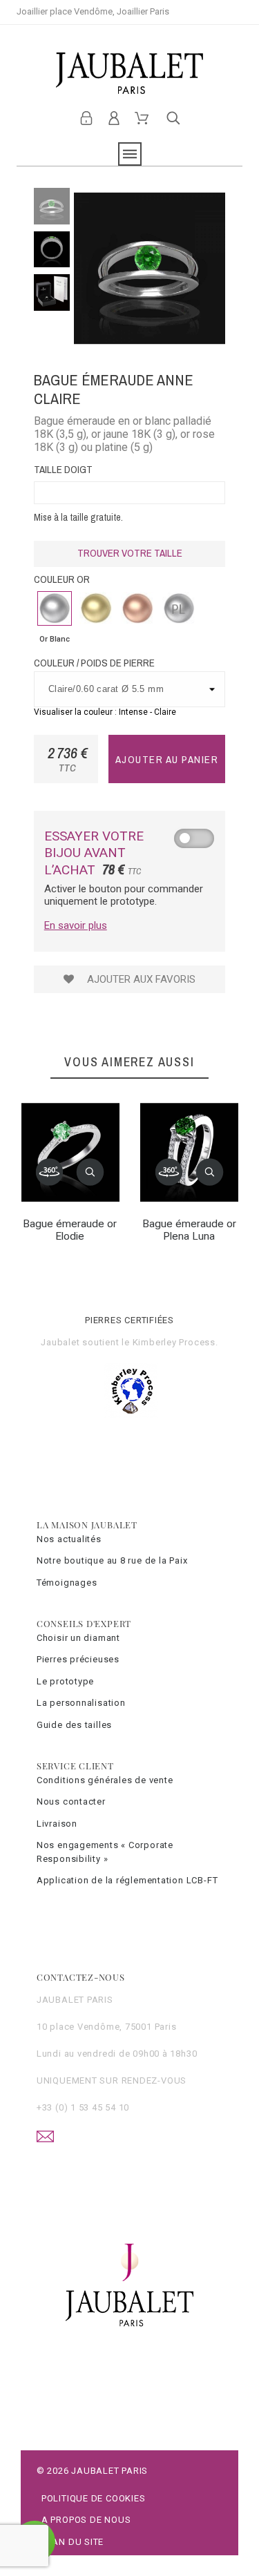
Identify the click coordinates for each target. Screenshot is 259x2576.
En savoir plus (76, 925)
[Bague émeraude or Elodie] (50, 1172)
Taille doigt (63, 469)
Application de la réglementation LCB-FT (127, 1880)
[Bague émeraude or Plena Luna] (169, 1172)
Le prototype (65, 1681)
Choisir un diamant (78, 1638)
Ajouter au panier (167, 759)
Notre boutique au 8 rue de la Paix (112, 1560)
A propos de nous (86, 2520)
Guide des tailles (74, 1725)
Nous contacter (71, 1801)
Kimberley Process (174, 1342)
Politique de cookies (94, 2498)
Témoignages (67, 1583)
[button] (90, 1172)
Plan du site (73, 2542)
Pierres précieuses (78, 1659)
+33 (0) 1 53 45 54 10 (83, 2107)
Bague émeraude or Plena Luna (189, 1230)
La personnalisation (81, 1703)
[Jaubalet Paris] (129, 73)
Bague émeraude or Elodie (70, 1230)
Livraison (57, 1824)
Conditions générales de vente (105, 1780)
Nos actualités (69, 1539)
